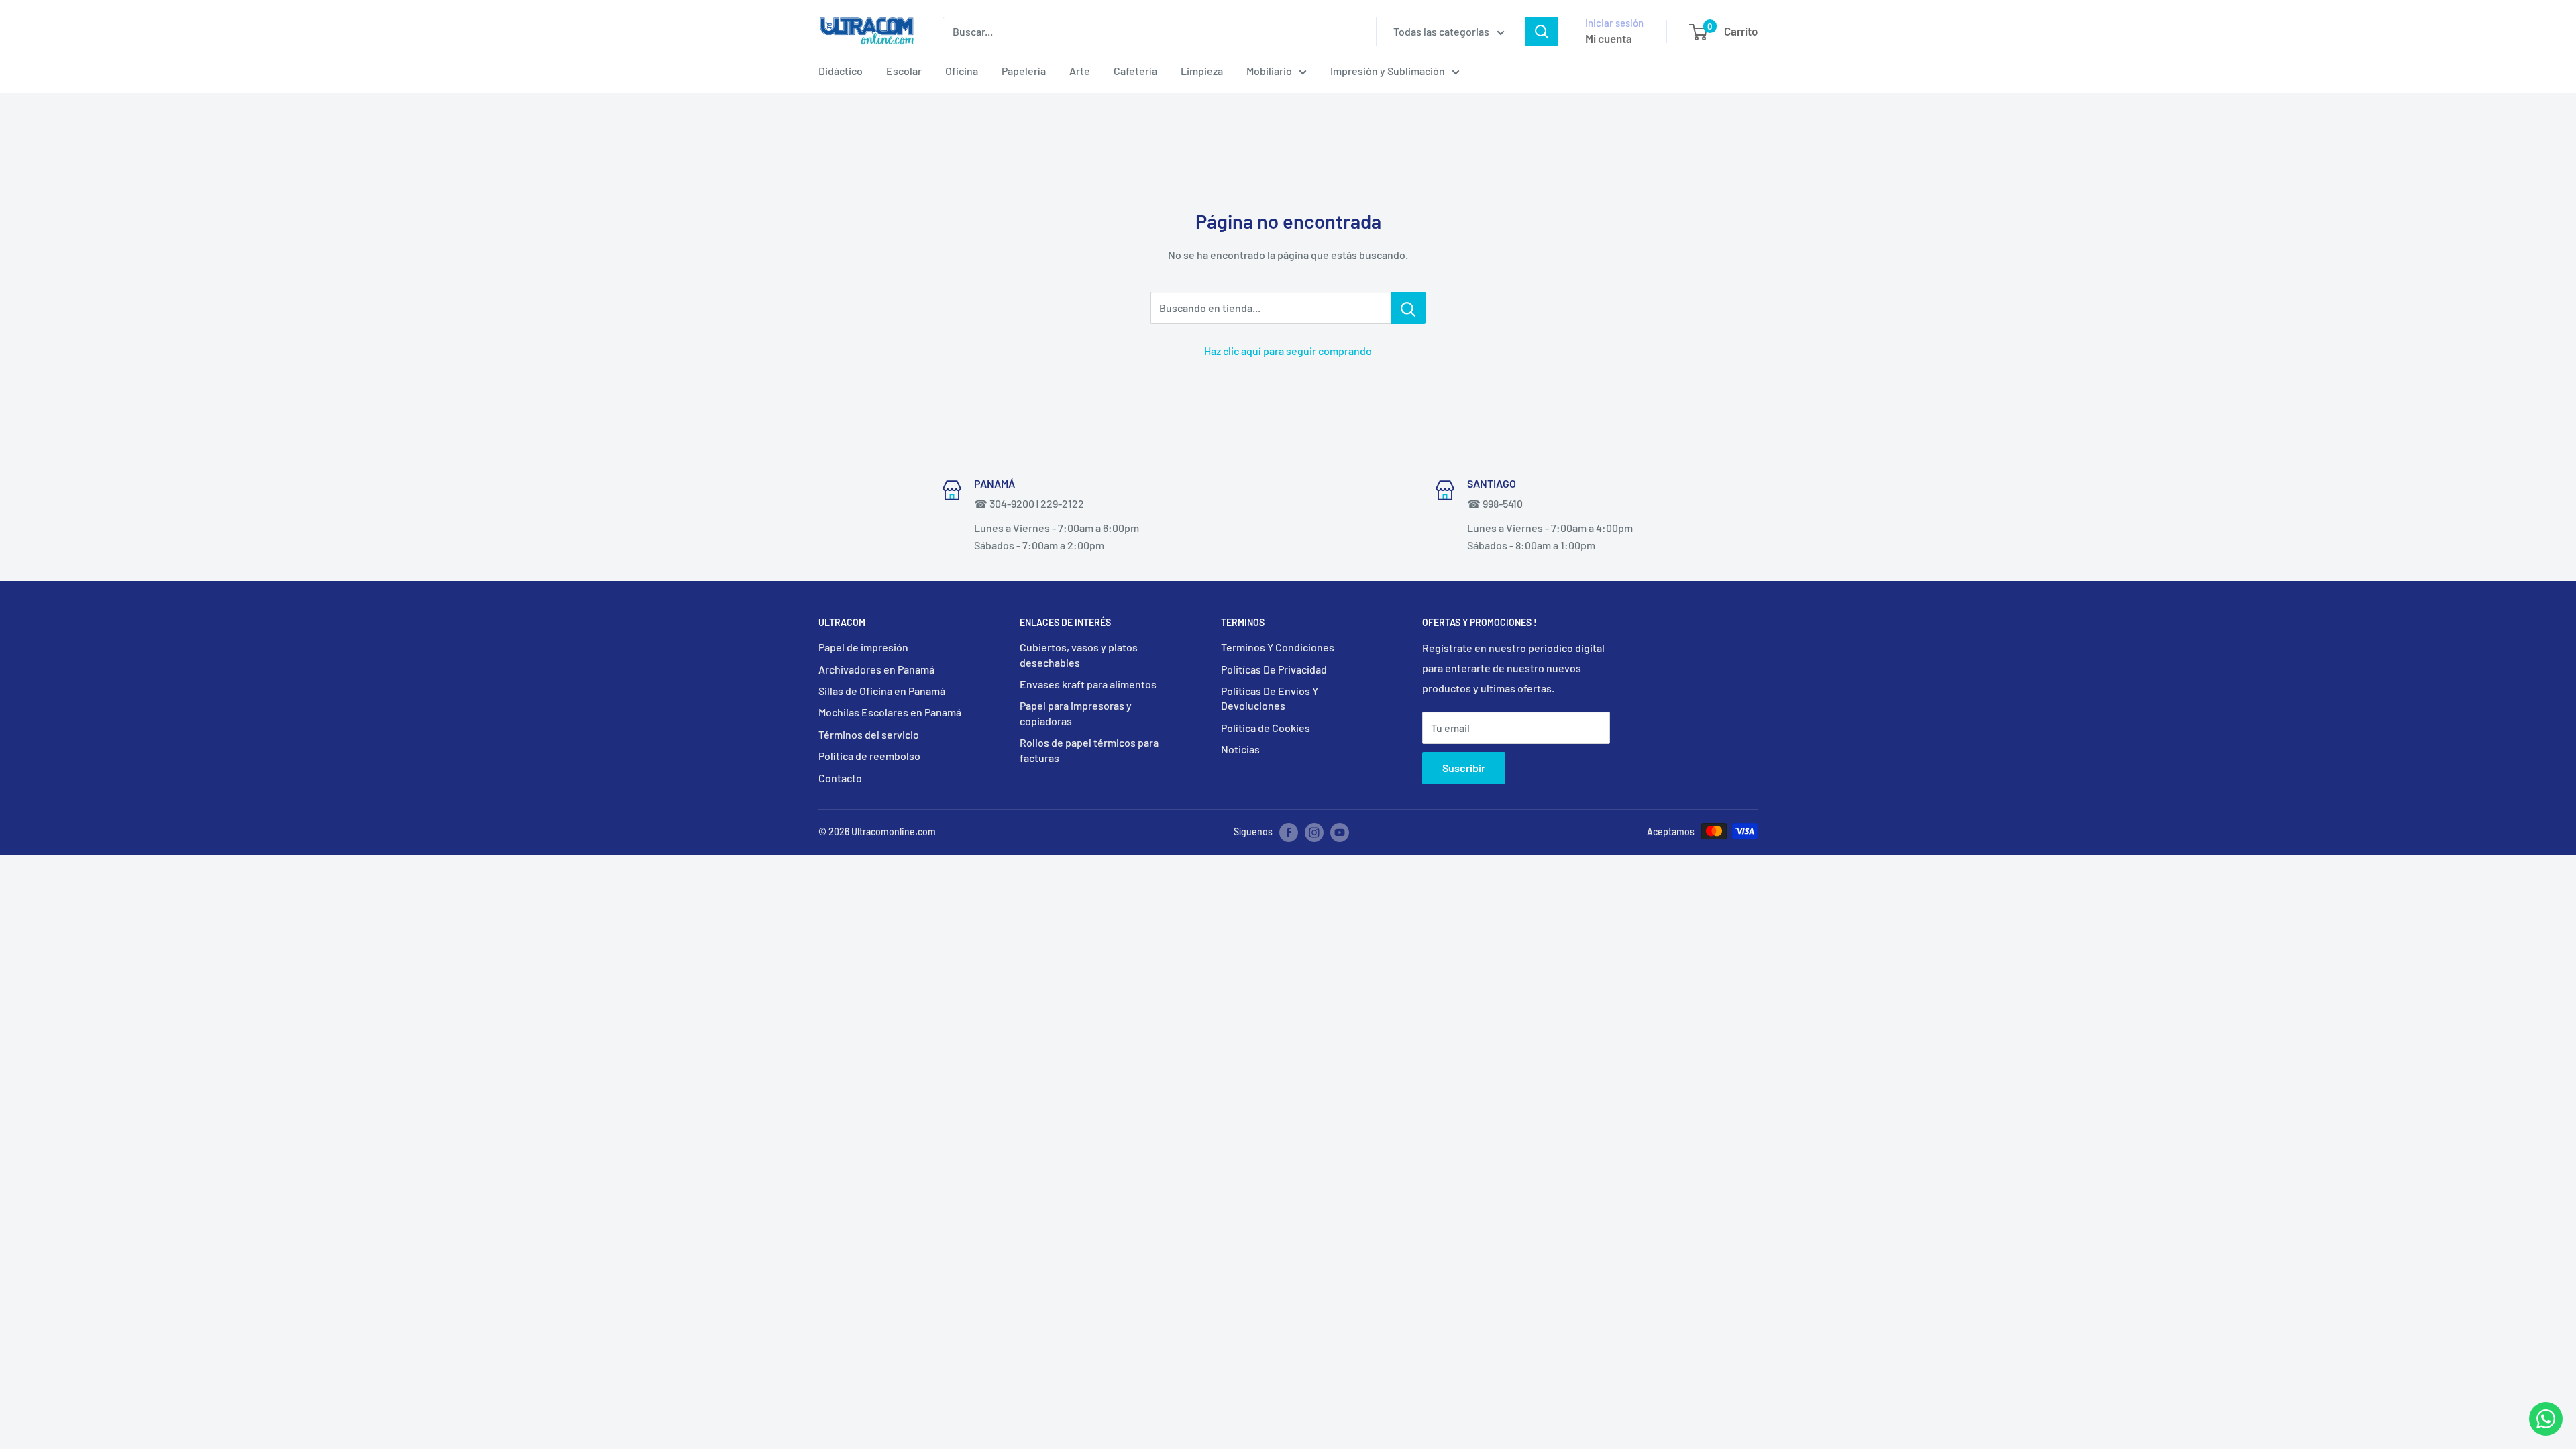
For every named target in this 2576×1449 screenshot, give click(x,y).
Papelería (1024, 71)
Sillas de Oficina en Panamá (882, 691)
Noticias (1240, 749)
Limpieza (1202, 71)
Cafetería (1135, 71)
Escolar (904, 71)
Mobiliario (1269, 71)
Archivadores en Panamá (876, 669)
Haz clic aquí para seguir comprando (1288, 351)
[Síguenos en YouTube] (1340, 833)
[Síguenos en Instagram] (1314, 833)
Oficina (962, 71)
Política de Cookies (1266, 728)
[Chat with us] (2546, 1431)
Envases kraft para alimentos (1088, 684)
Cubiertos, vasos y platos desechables (1079, 654)
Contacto (840, 778)
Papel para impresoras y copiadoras (1076, 713)
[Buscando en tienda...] (1408, 308)
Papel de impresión (863, 647)
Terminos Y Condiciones (1278, 647)
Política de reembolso (869, 756)
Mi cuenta (1609, 38)
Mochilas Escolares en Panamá (890, 712)
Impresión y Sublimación (1388, 71)
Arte (1080, 71)
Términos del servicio (869, 734)
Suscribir (1464, 768)
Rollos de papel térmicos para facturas (1089, 750)
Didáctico (841, 71)
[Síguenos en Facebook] (1289, 833)
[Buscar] (1542, 32)
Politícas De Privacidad (1274, 669)
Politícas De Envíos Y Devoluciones (1270, 698)
